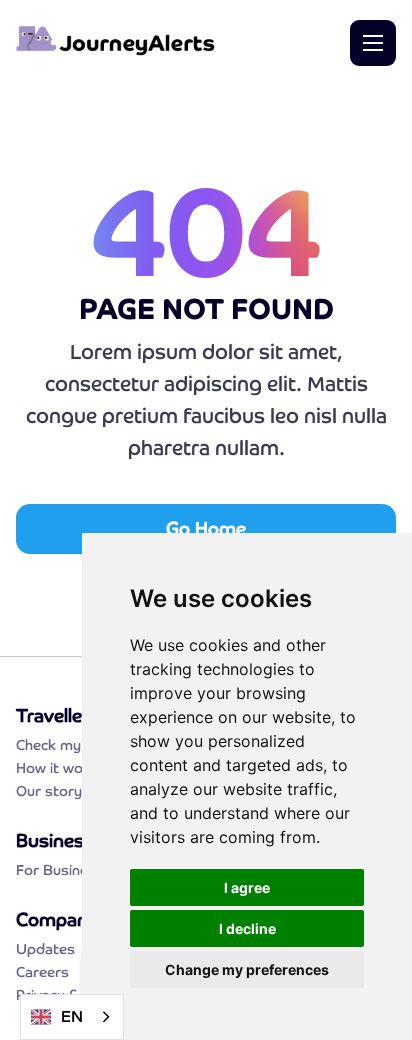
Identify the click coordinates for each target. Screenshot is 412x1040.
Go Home (206, 528)
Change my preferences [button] (247, 969)
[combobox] (72, 1017)
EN (72, 1017)
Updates (45, 949)
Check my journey (75, 745)
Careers (42, 972)
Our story (49, 791)
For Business (60, 870)
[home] (116, 43)
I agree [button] (247, 887)
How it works (60, 768)
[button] (373, 43)
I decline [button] (247, 928)
